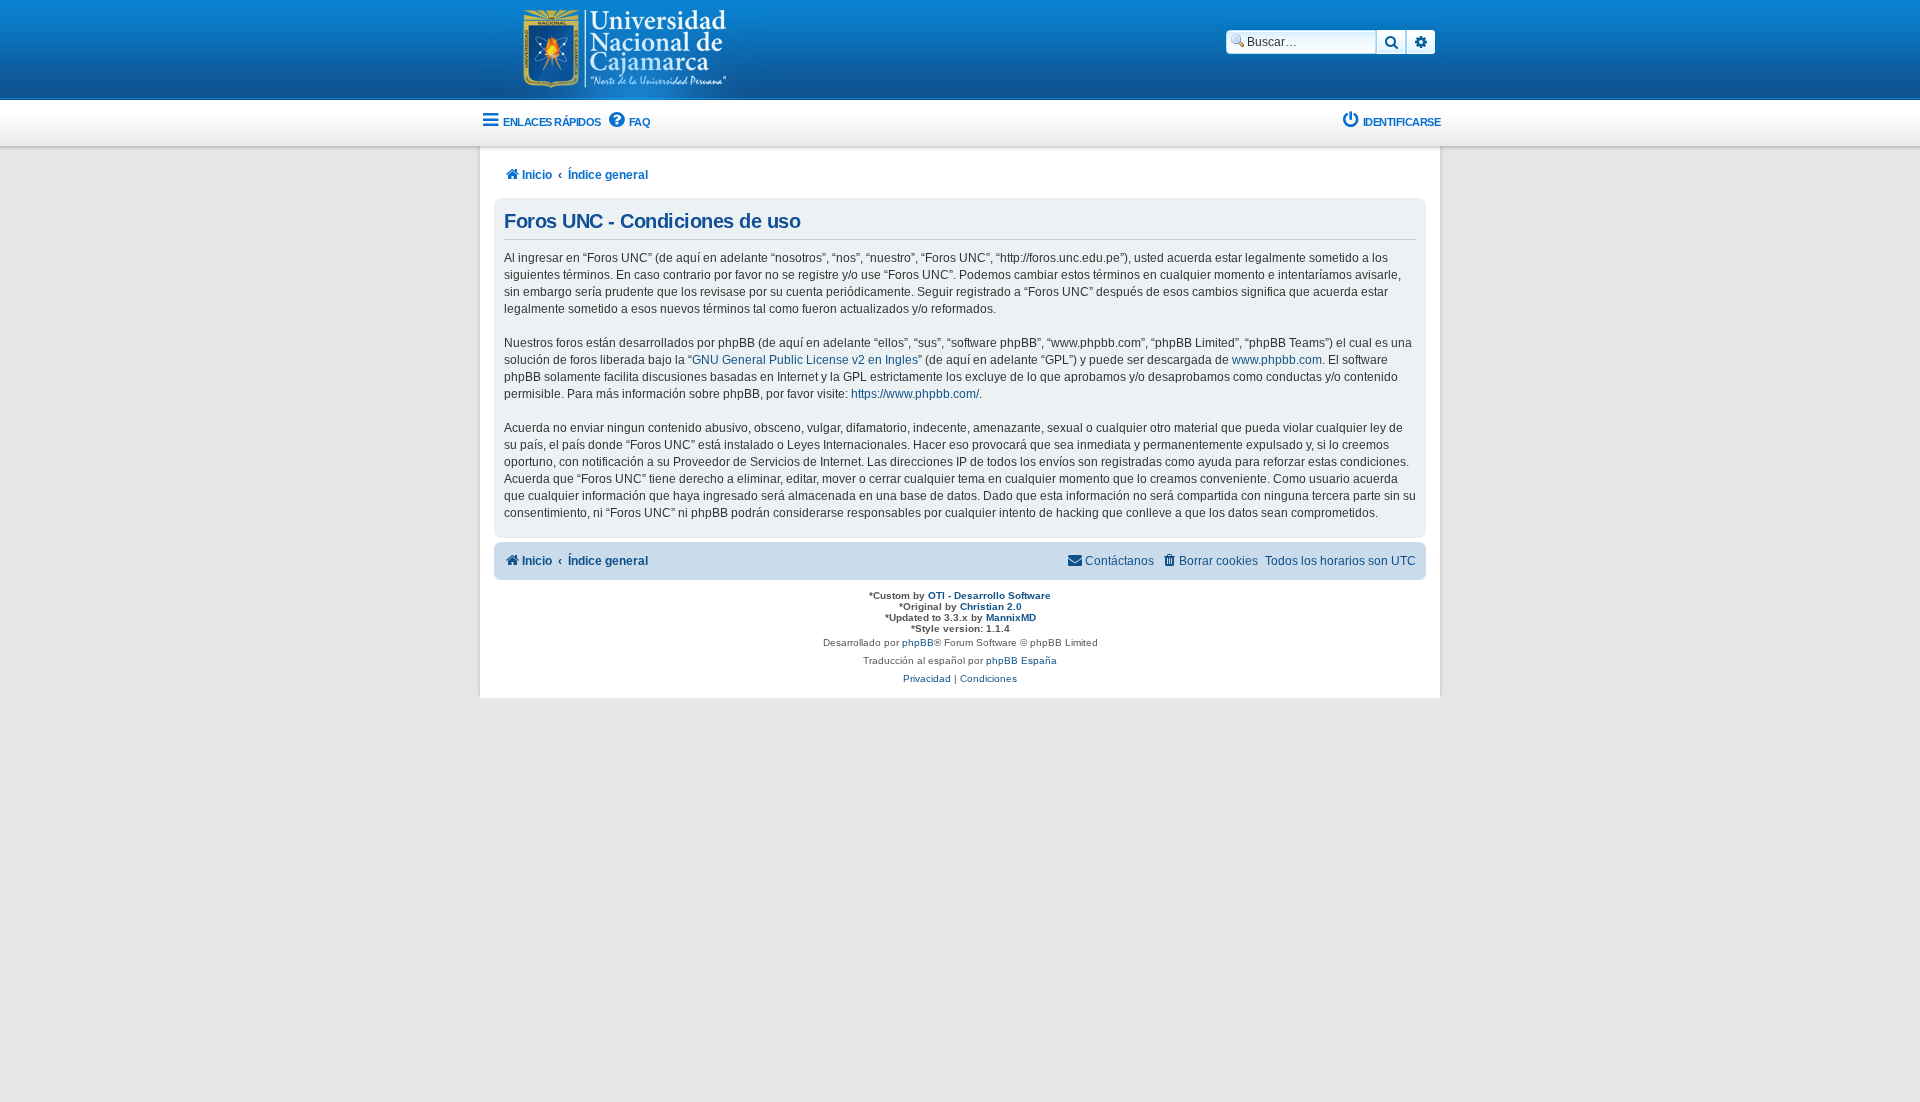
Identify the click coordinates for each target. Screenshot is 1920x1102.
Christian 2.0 (991, 606)
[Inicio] (625, 51)
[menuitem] (628, 122)
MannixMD (1011, 617)
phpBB (918, 642)
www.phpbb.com (1277, 360)
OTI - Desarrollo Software (989, 595)
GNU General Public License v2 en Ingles (805, 360)
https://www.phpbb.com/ (915, 394)
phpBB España (1021, 660)
